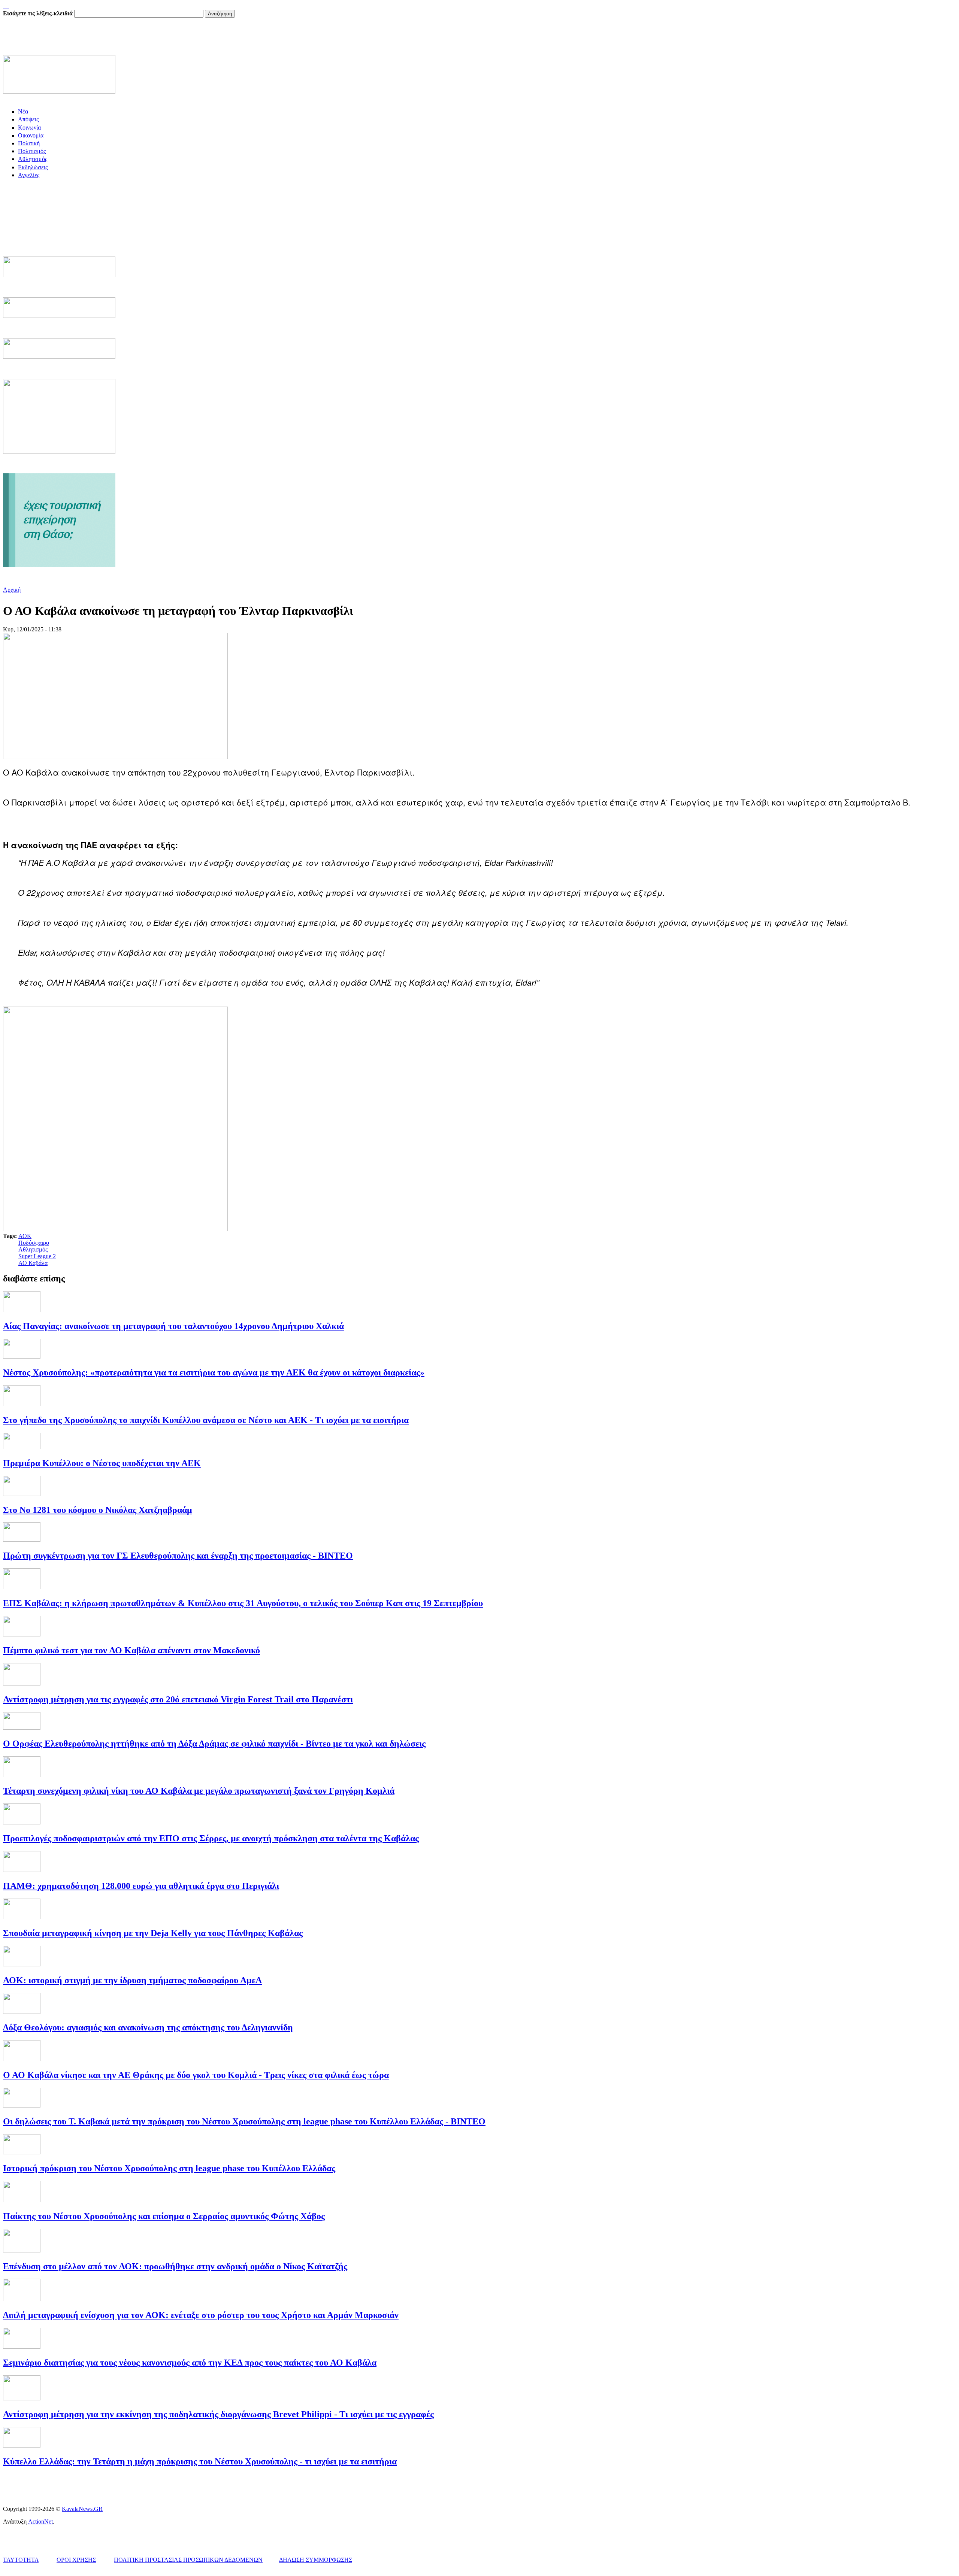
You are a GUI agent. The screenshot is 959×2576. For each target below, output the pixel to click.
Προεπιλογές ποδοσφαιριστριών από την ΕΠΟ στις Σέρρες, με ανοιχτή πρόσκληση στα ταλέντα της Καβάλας (211, 1838)
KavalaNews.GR (82, 2509)
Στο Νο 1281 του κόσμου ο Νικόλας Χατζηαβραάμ (98, 1510)
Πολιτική (29, 143)
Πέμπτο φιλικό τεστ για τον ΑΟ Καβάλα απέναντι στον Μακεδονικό (131, 1650)
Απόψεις (28, 119)
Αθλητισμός (33, 159)
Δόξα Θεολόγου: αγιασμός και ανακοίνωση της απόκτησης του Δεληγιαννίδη (148, 2027)
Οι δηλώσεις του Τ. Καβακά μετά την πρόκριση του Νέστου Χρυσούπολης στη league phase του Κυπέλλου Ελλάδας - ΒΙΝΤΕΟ (244, 2121)
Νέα (23, 111)
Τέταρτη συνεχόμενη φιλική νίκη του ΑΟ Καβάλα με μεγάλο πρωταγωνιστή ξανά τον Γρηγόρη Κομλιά (199, 1791)
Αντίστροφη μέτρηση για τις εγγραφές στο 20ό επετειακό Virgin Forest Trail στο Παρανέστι (178, 1699)
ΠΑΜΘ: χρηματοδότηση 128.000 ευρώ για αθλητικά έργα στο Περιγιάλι (141, 1886)
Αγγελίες (29, 175)
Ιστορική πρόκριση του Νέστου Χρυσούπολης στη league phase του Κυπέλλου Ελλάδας (169, 2168)
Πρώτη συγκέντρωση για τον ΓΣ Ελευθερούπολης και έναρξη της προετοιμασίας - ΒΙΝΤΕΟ (178, 1556)
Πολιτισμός (32, 151)
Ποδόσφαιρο (34, 1243)
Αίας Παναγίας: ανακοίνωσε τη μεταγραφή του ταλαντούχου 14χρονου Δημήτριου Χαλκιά (173, 1326)
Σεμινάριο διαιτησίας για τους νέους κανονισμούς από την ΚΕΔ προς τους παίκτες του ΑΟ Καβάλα (190, 2363)
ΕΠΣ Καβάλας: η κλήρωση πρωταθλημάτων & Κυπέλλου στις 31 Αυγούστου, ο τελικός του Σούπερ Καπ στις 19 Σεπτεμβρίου (243, 1603)
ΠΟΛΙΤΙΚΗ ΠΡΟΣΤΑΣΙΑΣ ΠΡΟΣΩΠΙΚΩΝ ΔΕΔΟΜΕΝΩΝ (188, 2560)
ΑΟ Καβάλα (33, 1263)
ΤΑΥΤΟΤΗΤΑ (21, 2560)
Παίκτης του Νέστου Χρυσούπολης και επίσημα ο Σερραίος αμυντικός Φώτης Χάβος (164, 2216)
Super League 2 (37, 1256)
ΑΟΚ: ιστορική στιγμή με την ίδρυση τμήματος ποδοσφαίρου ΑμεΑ (132, 1980)
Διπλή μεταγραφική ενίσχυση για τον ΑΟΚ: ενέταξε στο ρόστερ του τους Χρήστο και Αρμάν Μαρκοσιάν (201, 2315)
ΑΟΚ (25, 1236)
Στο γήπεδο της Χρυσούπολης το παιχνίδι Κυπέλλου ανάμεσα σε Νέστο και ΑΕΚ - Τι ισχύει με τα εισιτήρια (206, 1420)
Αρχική (12, 590)
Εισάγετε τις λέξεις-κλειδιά (39, 13)
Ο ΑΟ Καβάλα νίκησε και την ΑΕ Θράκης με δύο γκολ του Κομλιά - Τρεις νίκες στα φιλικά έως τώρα (196, 2075)
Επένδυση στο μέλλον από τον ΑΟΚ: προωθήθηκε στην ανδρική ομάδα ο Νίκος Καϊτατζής (175, 2266)
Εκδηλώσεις (33, 167)
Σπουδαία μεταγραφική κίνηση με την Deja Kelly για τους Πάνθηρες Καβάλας (153, 1933)
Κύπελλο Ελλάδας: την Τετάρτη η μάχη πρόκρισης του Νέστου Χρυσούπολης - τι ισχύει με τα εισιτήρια (200, 2461)
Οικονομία (31, 135)
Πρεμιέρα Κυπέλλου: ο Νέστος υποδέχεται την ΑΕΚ (102, 1463)
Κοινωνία (29, 128)
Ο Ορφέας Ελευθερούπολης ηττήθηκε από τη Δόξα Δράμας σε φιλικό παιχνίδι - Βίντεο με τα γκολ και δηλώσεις (214, 1744)
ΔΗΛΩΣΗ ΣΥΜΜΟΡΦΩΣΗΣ (316, 2560)
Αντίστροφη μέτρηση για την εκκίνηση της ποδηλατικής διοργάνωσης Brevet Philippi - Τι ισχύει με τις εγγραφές (218, 2414)
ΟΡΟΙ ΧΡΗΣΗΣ (76, 2560)
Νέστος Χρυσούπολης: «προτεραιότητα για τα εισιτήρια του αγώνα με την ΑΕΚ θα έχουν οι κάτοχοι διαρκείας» (214, 1372)
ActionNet (40, 2522)
